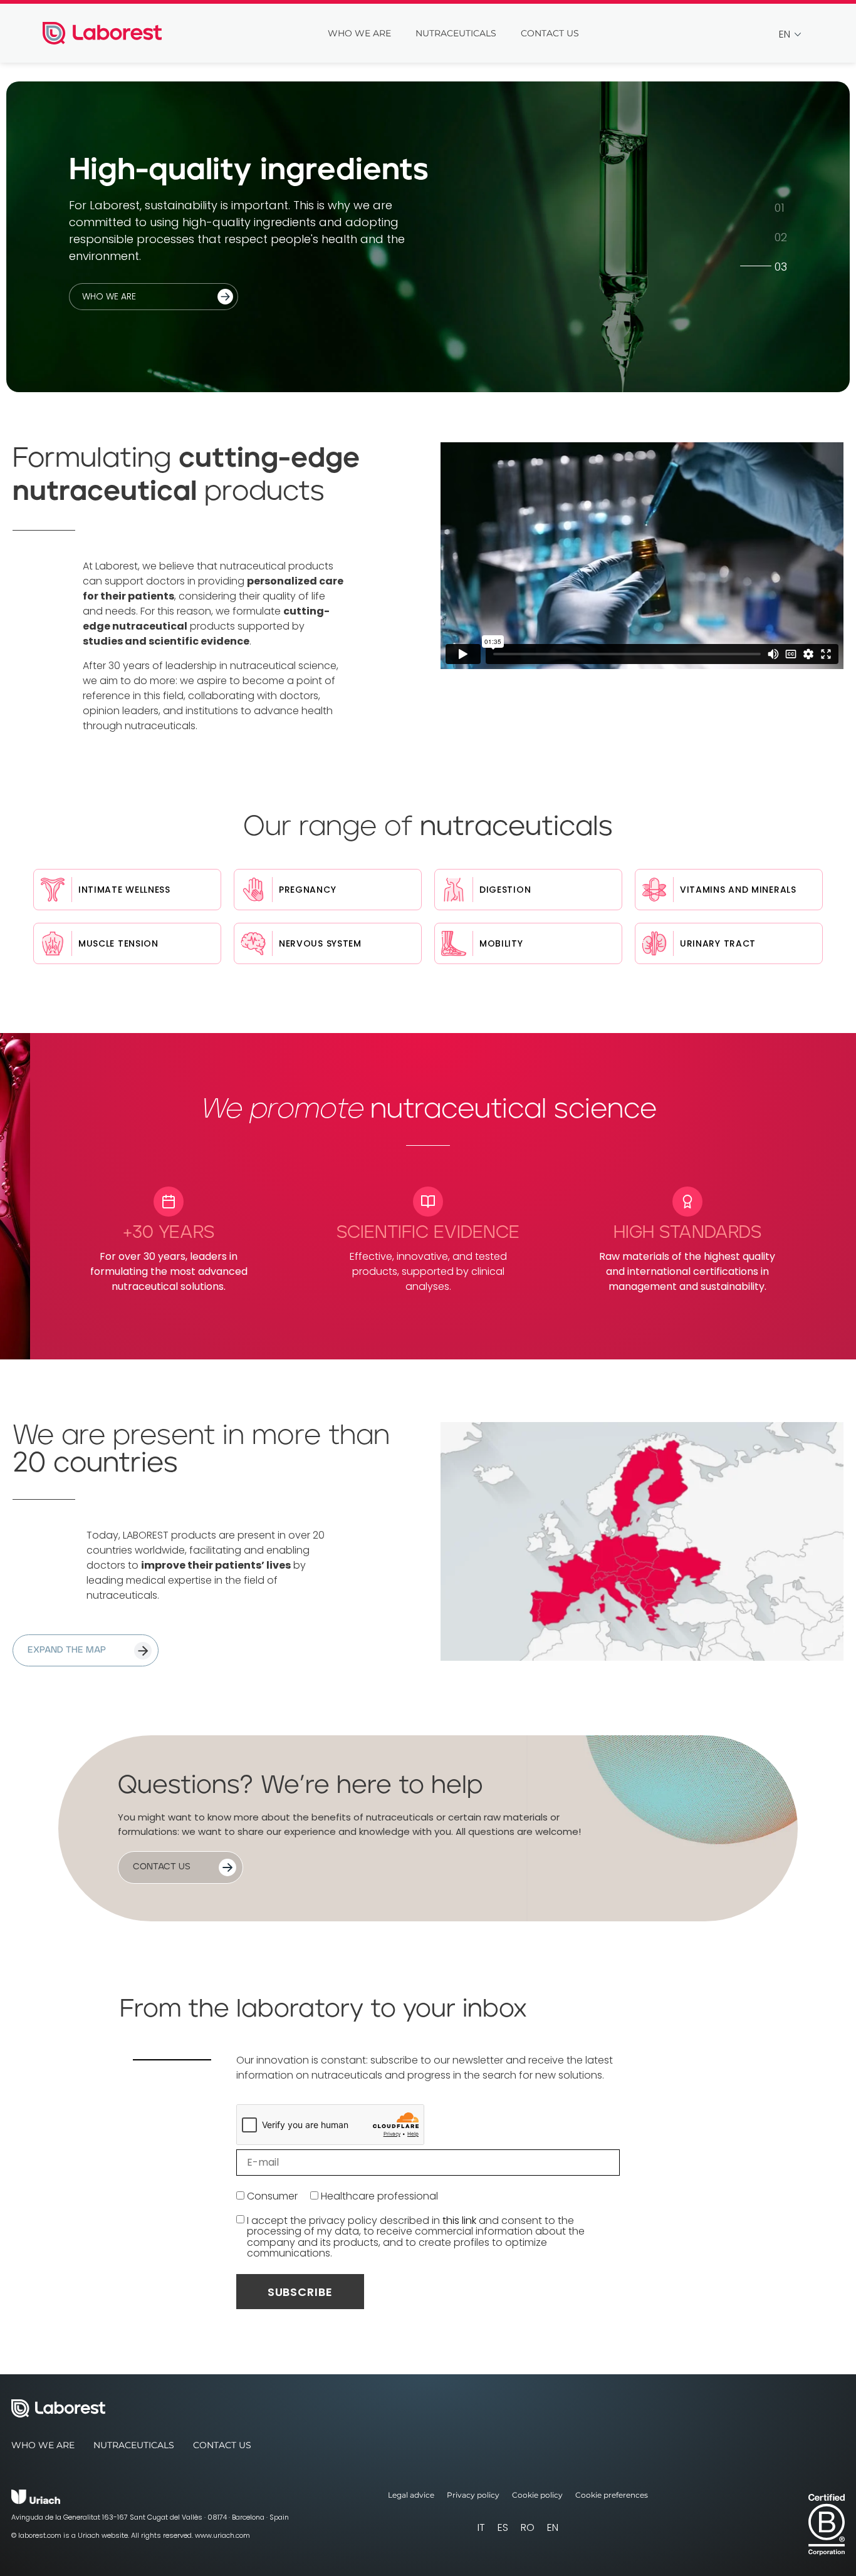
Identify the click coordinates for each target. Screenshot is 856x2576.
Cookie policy (537, 2495)
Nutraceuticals (456, 33)
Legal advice (411, 2495)
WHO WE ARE (109, 296)
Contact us (550, 33)
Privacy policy (473, 2495)
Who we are (359, 33)
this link (459, 2220)
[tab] (781, 207)
